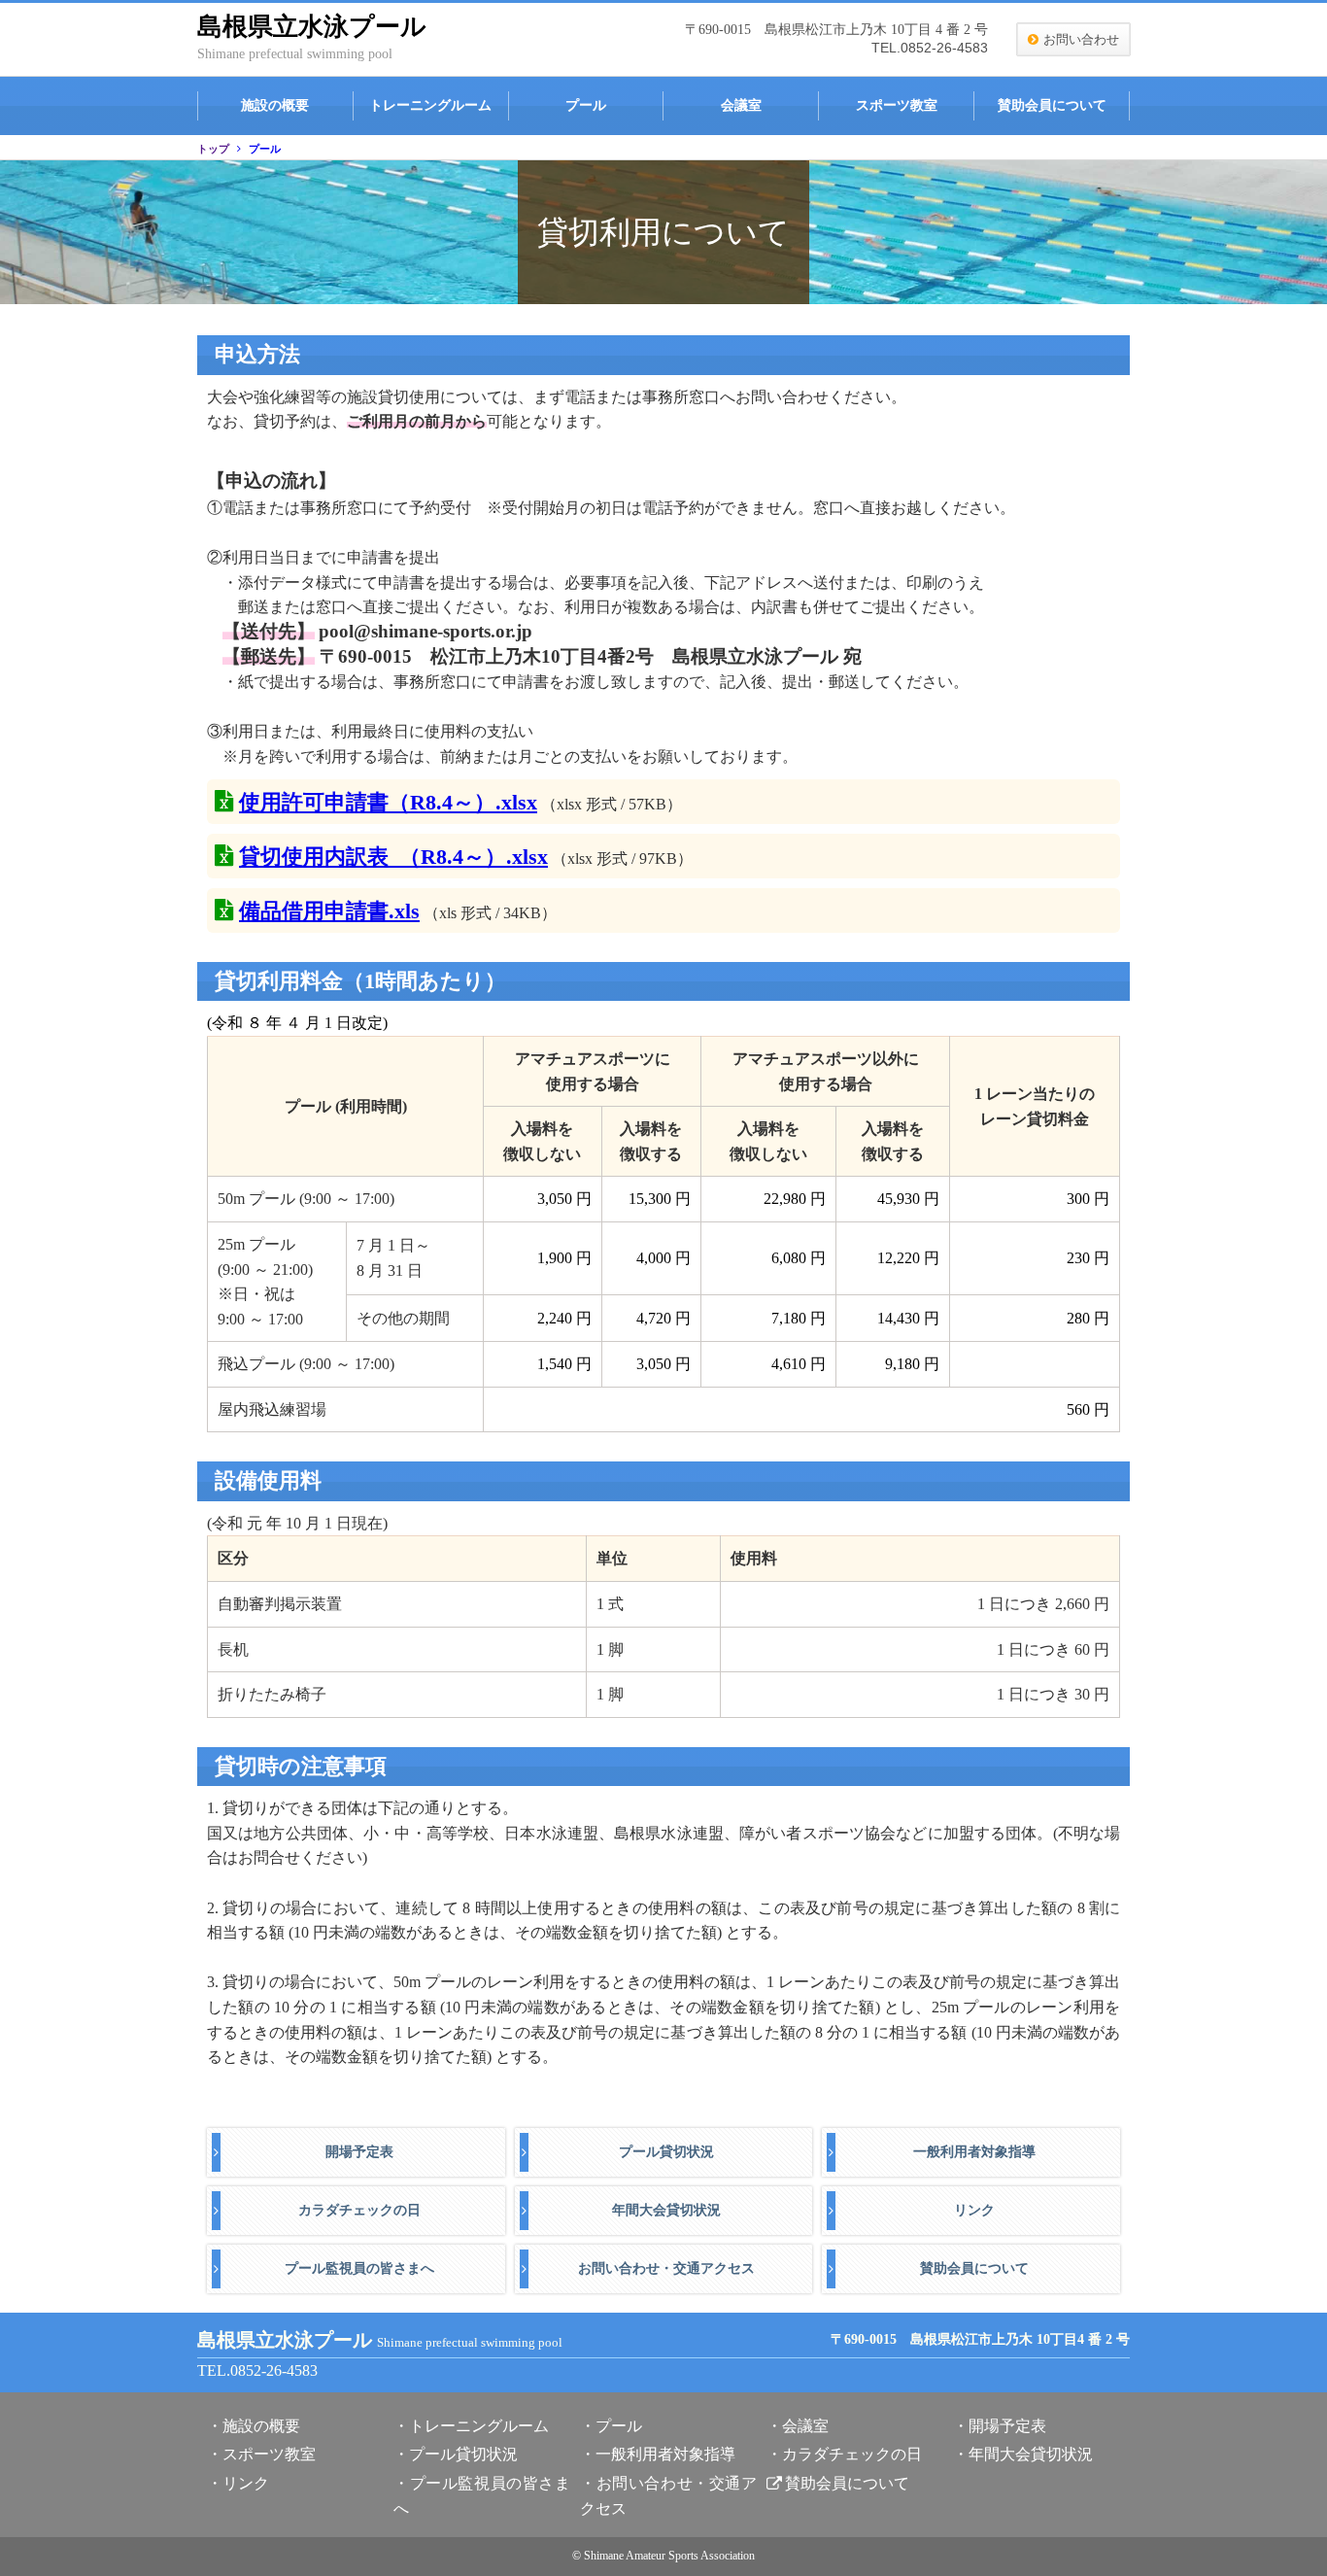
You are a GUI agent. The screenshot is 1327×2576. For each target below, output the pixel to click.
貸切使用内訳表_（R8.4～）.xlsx (393, 857)
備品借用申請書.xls (329, 911)
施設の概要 (275, 105)
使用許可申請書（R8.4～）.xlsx (388, 802)
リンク (974, 2210)
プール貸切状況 (666, 2152)
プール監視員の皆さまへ (359, 2268)
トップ (213, 149)
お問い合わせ (1081, 39)
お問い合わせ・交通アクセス (666, 2268)
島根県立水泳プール (312, 27)
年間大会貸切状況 (666, 2210)
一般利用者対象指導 (974, 2152)
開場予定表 (359, 2152)
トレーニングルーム (430, 105)
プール (586, 105)
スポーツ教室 (897, 105)
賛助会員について (1052, 105)
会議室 (741, 105)
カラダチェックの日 (359, 2210)
